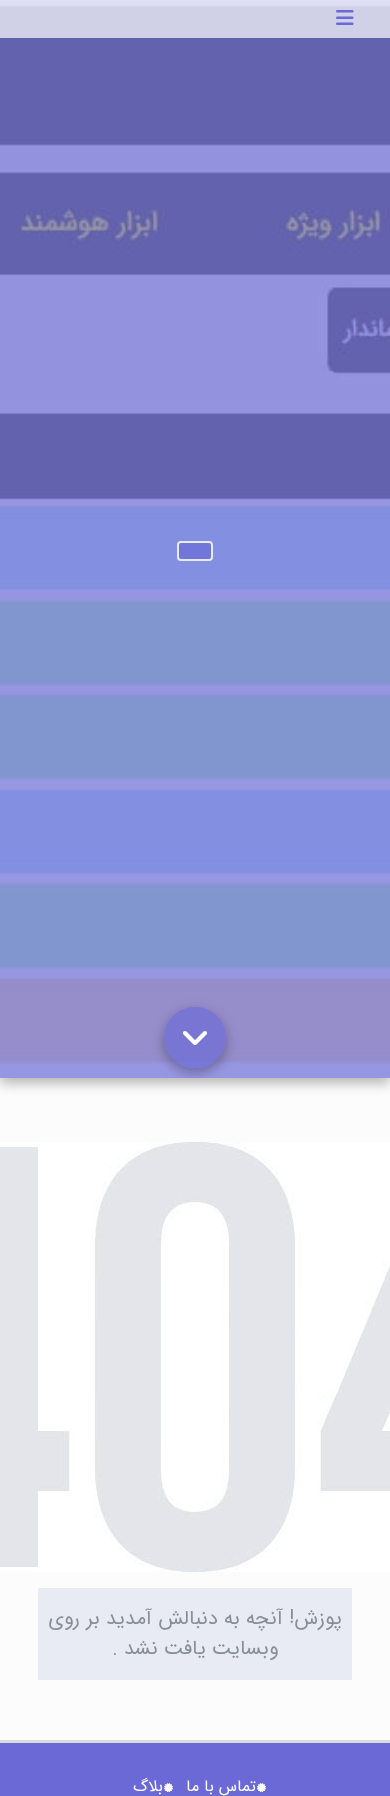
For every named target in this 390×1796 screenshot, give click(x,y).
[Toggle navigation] (345, 19)
